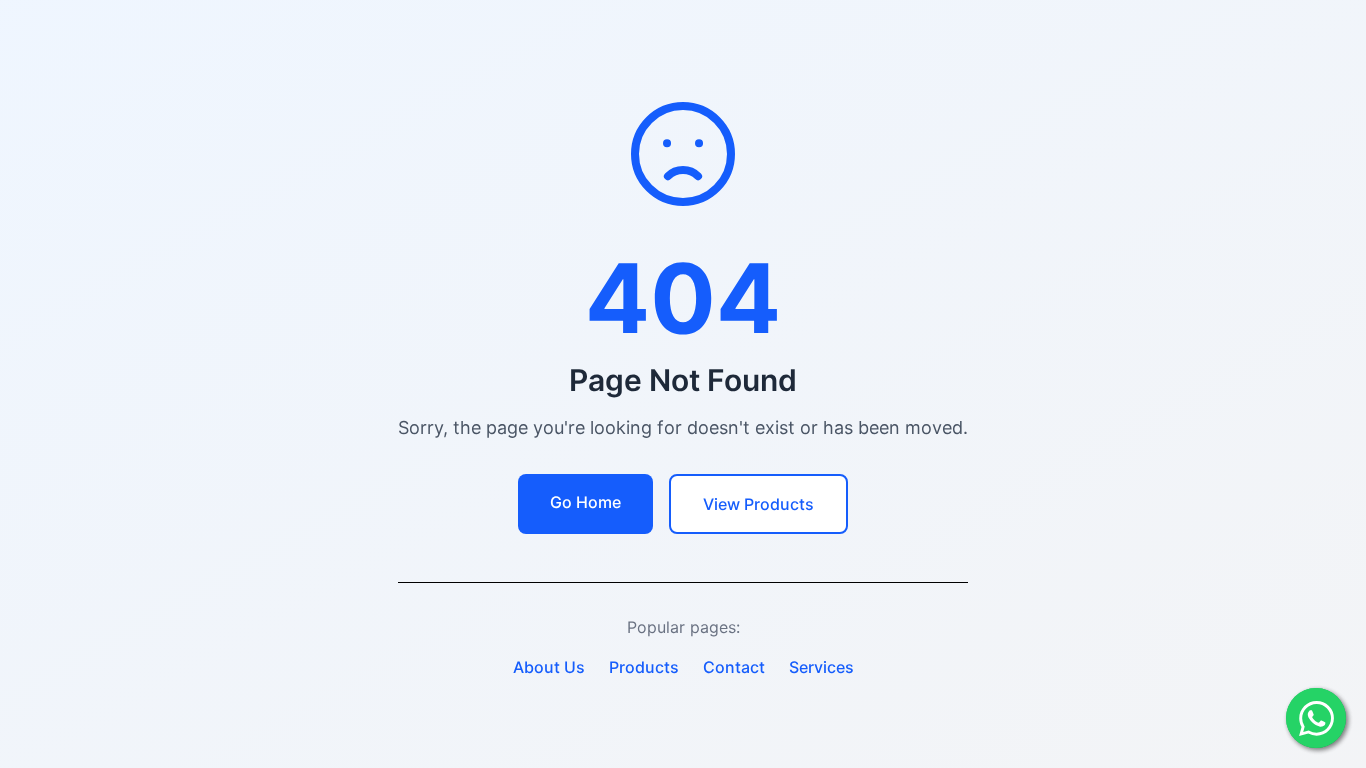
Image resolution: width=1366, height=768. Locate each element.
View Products (758, 504)
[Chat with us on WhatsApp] (1316, 718)
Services (821, 667)
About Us (549, 667)
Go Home (585, 502)
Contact (734, 667)
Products (644, 667)
